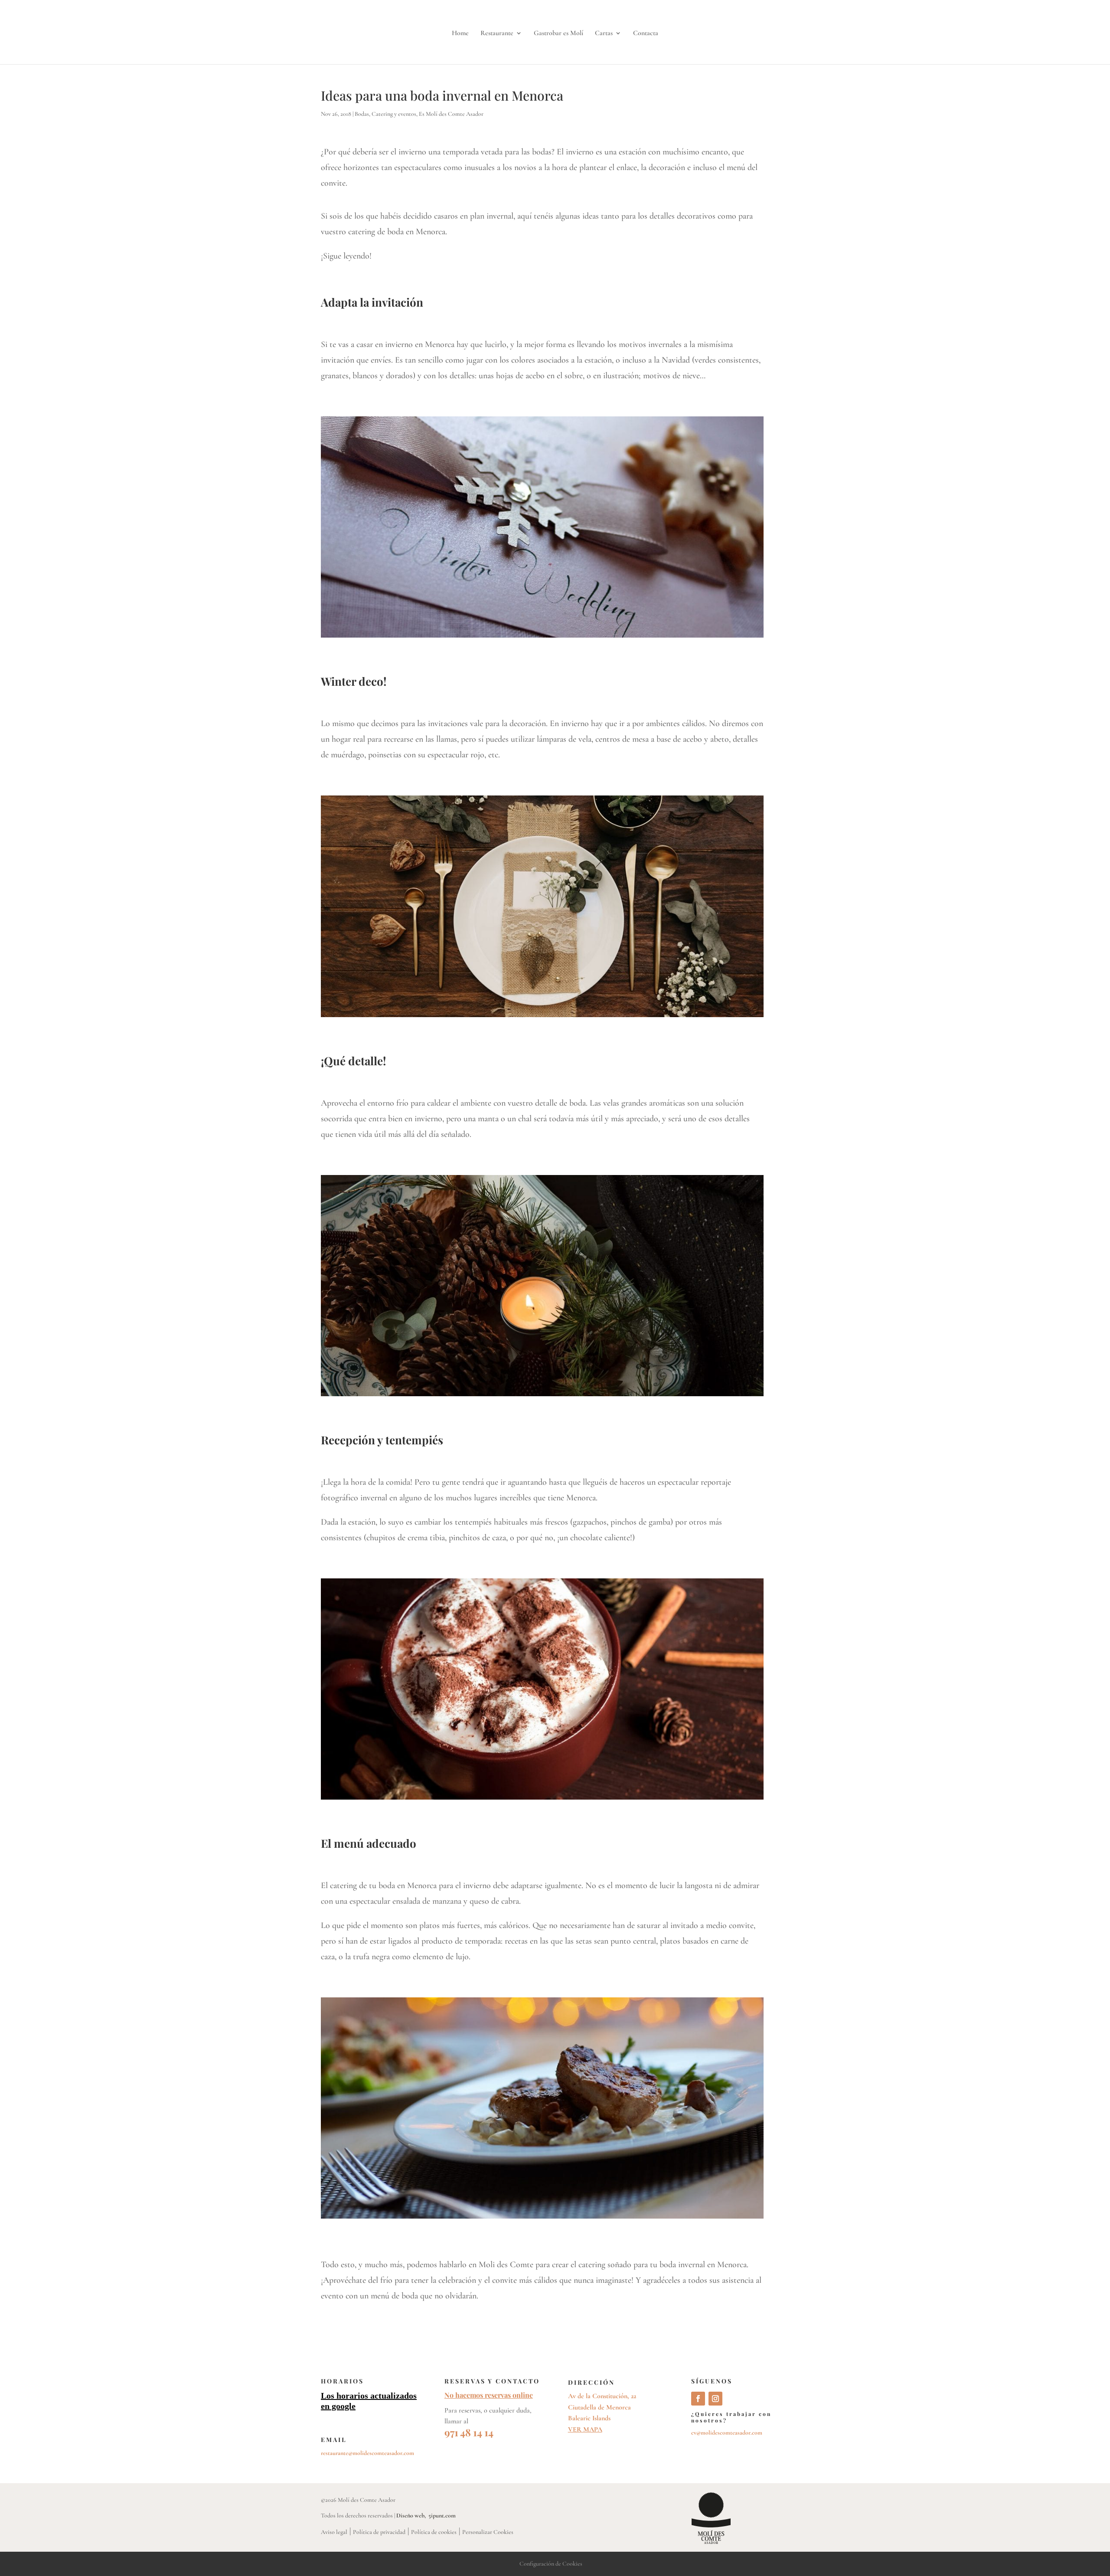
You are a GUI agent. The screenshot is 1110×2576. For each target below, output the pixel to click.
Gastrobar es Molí (558, 34)
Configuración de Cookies (551, 2564)
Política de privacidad (379, 2532)
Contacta (646, 34)
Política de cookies (434, 2532)
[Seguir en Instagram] (715, 2399)
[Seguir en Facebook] (698, 2399)
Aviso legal (334, 2532)
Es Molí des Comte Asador (451, 114)
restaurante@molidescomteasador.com (367, 2453)
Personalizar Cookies (488, 2532)
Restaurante (497, 34)
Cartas (604, 34)
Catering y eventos (394, 114)
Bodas (362, 114)
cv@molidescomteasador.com (727, 2433)
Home (460, 34)
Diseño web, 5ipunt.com (426, 2515)
